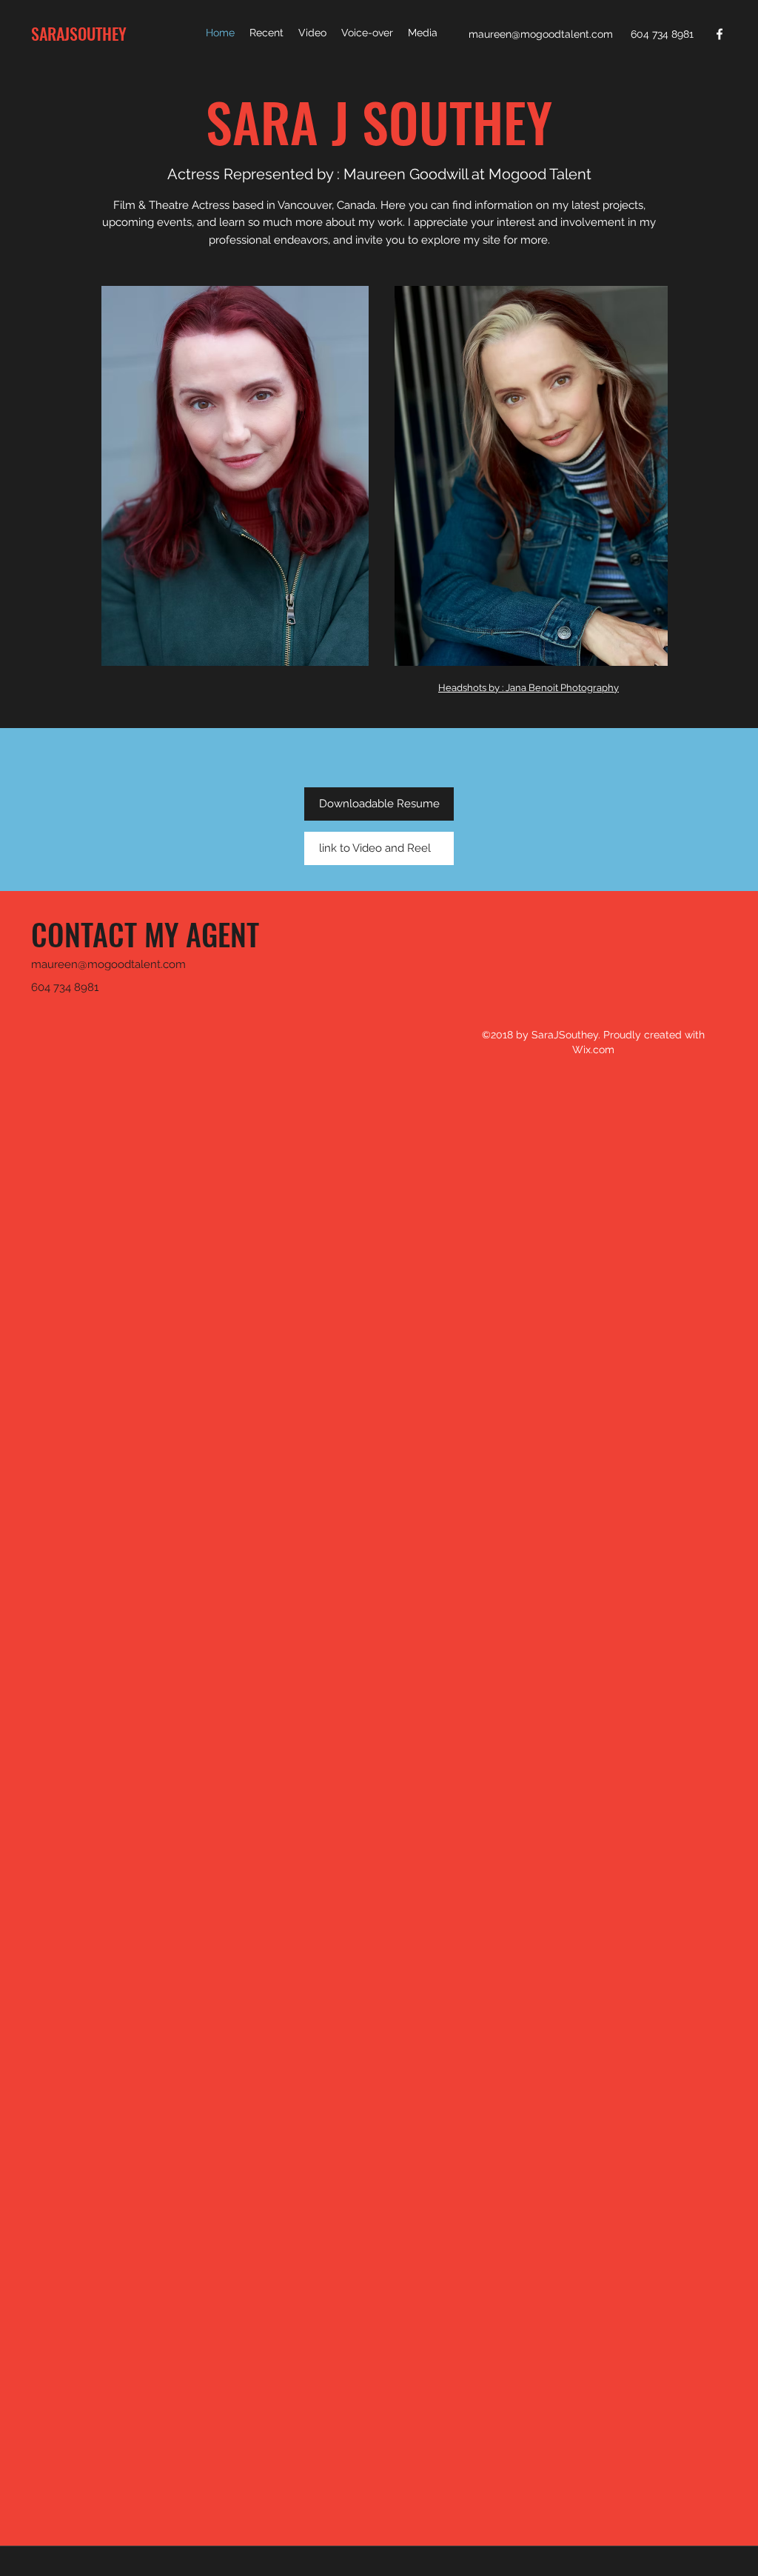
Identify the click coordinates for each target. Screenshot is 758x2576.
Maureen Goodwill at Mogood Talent (467, 174)
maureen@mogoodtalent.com (541, 34)
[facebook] (720, 34)
